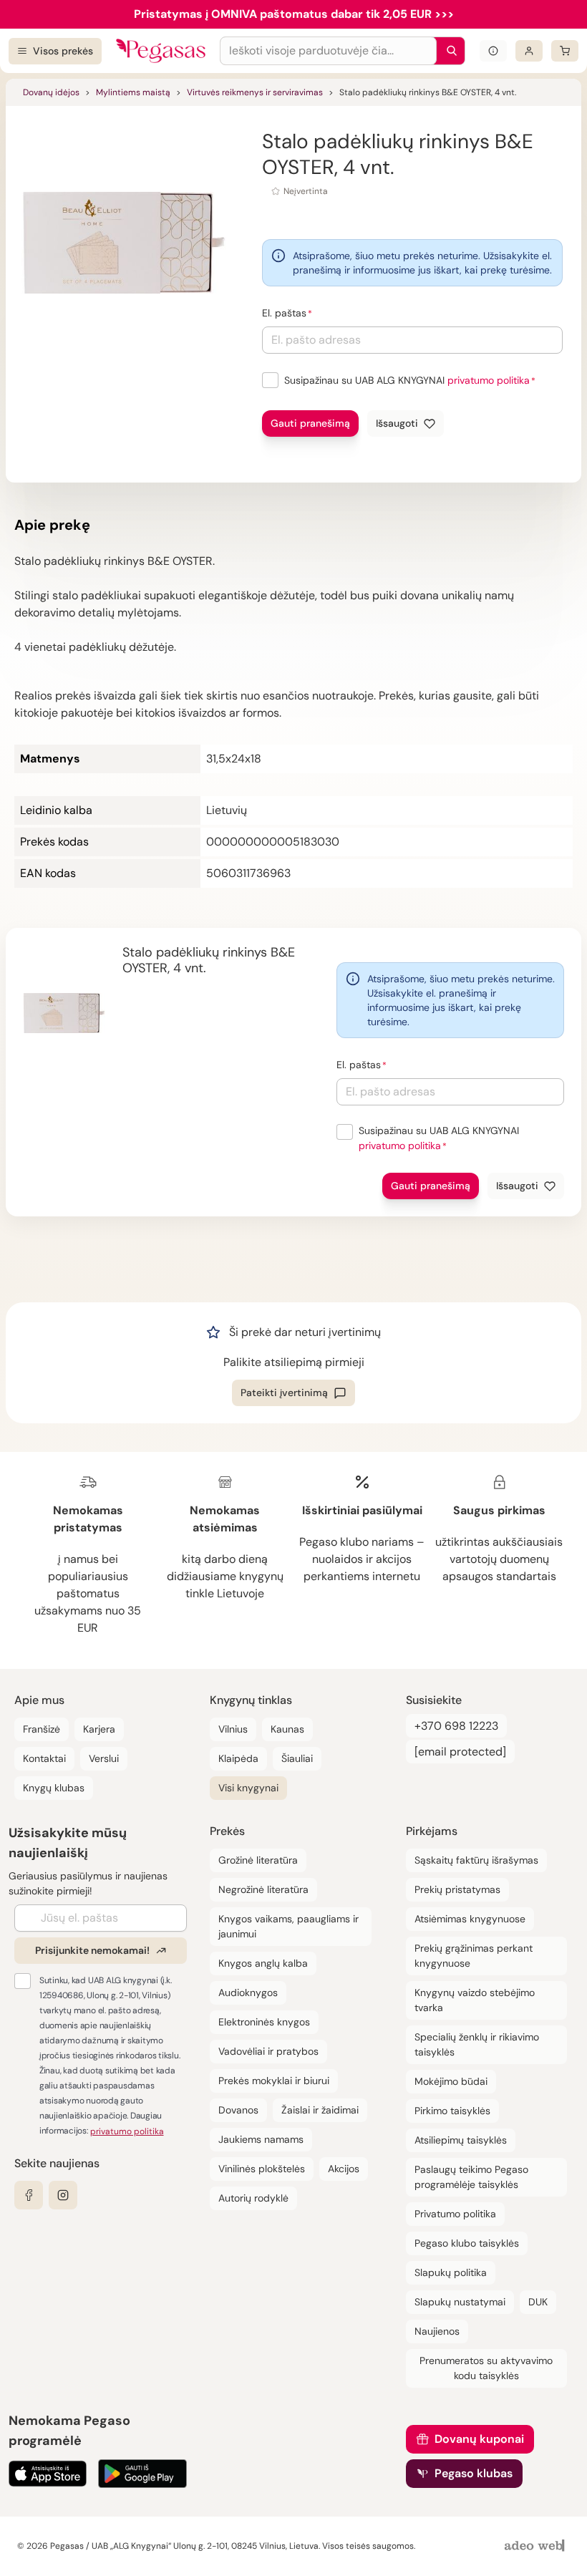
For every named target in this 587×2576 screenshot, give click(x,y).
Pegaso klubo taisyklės (467, 2243)
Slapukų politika (451, 2272)
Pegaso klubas (474, 2473)
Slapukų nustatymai (460, 2302)
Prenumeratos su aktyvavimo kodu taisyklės (486, 2368)
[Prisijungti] (529, 51)
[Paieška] (448, 51)
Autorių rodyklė (253, 2198)
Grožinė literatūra (258, 1860)
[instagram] (63, 2195)
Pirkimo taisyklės (452, 2111)
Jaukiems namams (261, 2139)
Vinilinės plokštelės (262, 2169)
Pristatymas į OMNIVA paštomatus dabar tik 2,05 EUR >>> (294, 14)
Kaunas (287, 1729)
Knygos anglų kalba (263, 1963)
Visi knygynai (248, 1788)
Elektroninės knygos (264, 2022)
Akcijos (344, 2169)
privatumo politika (489, 380)
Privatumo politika (455, 2214)
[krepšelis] (565, 51)
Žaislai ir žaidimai (320, 2110)
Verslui (104, 1758)
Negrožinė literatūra (263, 1889)
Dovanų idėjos (51, 92)
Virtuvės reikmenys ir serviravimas (255, 92)
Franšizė (42, 1729)
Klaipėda (238, 1758)
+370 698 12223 (456, 1726)
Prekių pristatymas (457, 1889)
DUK (538, 2302)
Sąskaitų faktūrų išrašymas (476, 1860)
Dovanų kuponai (479, 2439)
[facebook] (29, 2195)
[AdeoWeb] (536, 2546)
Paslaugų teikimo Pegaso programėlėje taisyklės (471, 2177)
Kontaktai (44, 1758)
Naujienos (437, 2331)
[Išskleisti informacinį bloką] (493, 51)
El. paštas (284, 313)
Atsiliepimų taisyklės (461, 2140)
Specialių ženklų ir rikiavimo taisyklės (477, 2044)
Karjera (99, 1729)
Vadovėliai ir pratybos (268, 2051)
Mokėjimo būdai (451, 2081)
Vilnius (233, 1729)
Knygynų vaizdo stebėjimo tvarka (475, 2000)
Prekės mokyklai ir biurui (274, 2081)
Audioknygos (248, 1992)
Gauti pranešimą (310, 423)
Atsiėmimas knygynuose (470, 1919)
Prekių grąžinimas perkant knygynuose (474, 1956)
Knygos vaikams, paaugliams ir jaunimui (288, 1926)
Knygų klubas (54, 1788)
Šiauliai (297, 1758)
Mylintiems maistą (133, 92)
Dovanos (238, 2110)
